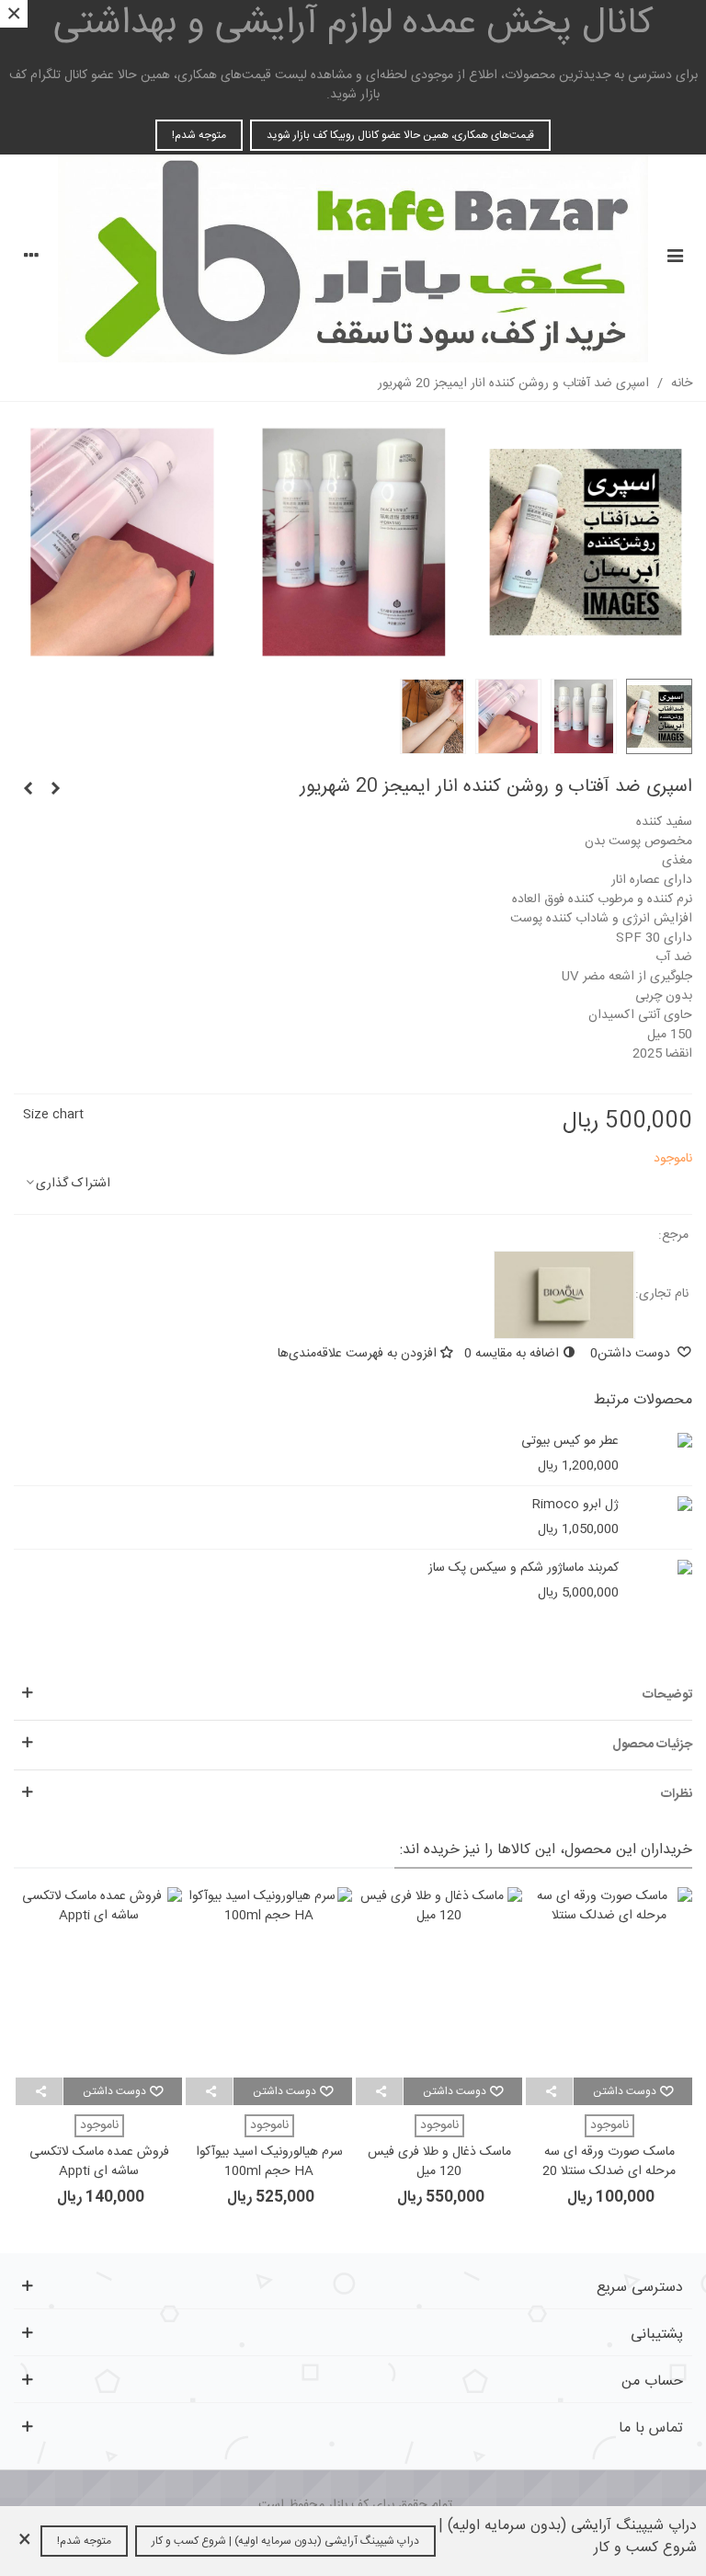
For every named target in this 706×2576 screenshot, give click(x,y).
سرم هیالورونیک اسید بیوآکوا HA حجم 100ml (269, 2162)
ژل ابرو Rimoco (575, 1505)
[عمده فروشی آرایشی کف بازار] (353, 258)
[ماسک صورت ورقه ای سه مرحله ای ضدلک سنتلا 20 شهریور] (609, 1982)
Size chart (53, 1115)
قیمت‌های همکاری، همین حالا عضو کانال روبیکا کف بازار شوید (400, 135)
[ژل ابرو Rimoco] (674, 1505)
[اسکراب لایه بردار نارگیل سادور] (28, 790)
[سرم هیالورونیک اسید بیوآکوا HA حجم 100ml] (269, 1982)
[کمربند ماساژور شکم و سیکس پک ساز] (674, 1568)
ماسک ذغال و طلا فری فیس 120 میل (439, 2162)
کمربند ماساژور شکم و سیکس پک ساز (524, 1568)
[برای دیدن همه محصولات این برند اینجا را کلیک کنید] (564, 1295)
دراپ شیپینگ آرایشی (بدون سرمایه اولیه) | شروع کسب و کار (285, 2541)
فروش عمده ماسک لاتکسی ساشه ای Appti (99, 2162)
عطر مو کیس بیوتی (570, 1442)
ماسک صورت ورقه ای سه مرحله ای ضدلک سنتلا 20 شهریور (609, 2172)
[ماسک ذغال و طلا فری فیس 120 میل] (439, 1982)
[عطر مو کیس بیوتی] (674, 1442)
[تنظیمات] (31, 258)
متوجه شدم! (199, 135)
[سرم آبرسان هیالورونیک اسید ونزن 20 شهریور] (55, 790)
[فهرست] (675, 258)
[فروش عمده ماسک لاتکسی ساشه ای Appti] (99, 1982)
